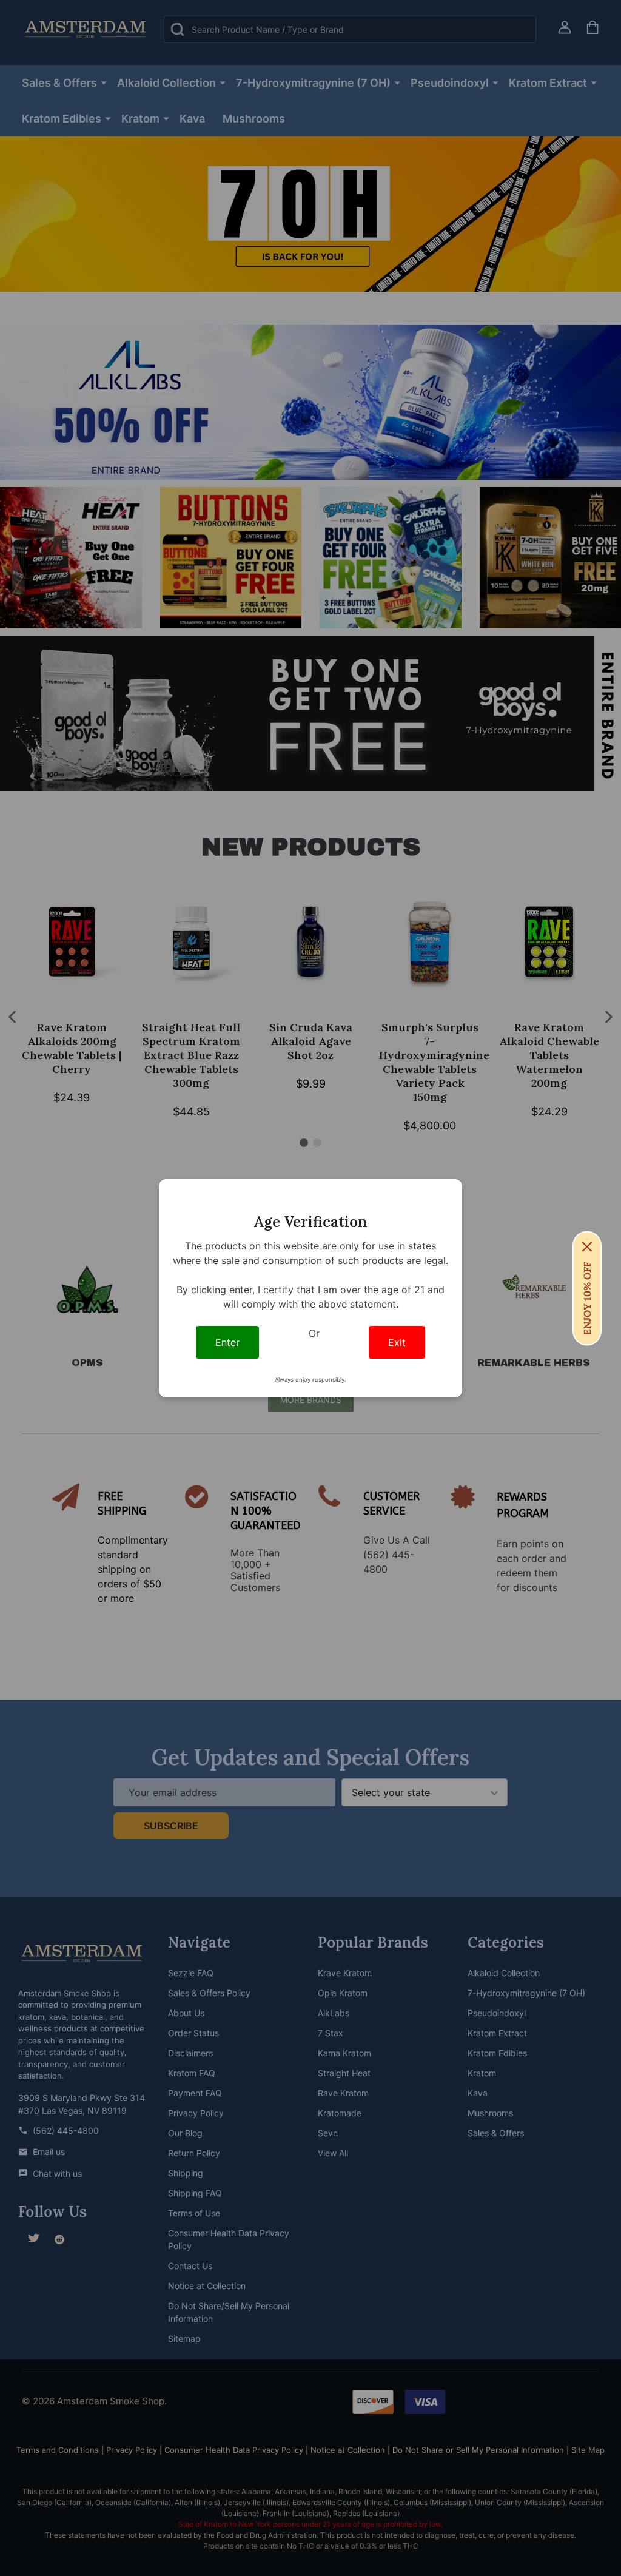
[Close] (587, 1246)
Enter (227, 1342)
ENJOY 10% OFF (587, 1298)
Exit (397, 1342)
